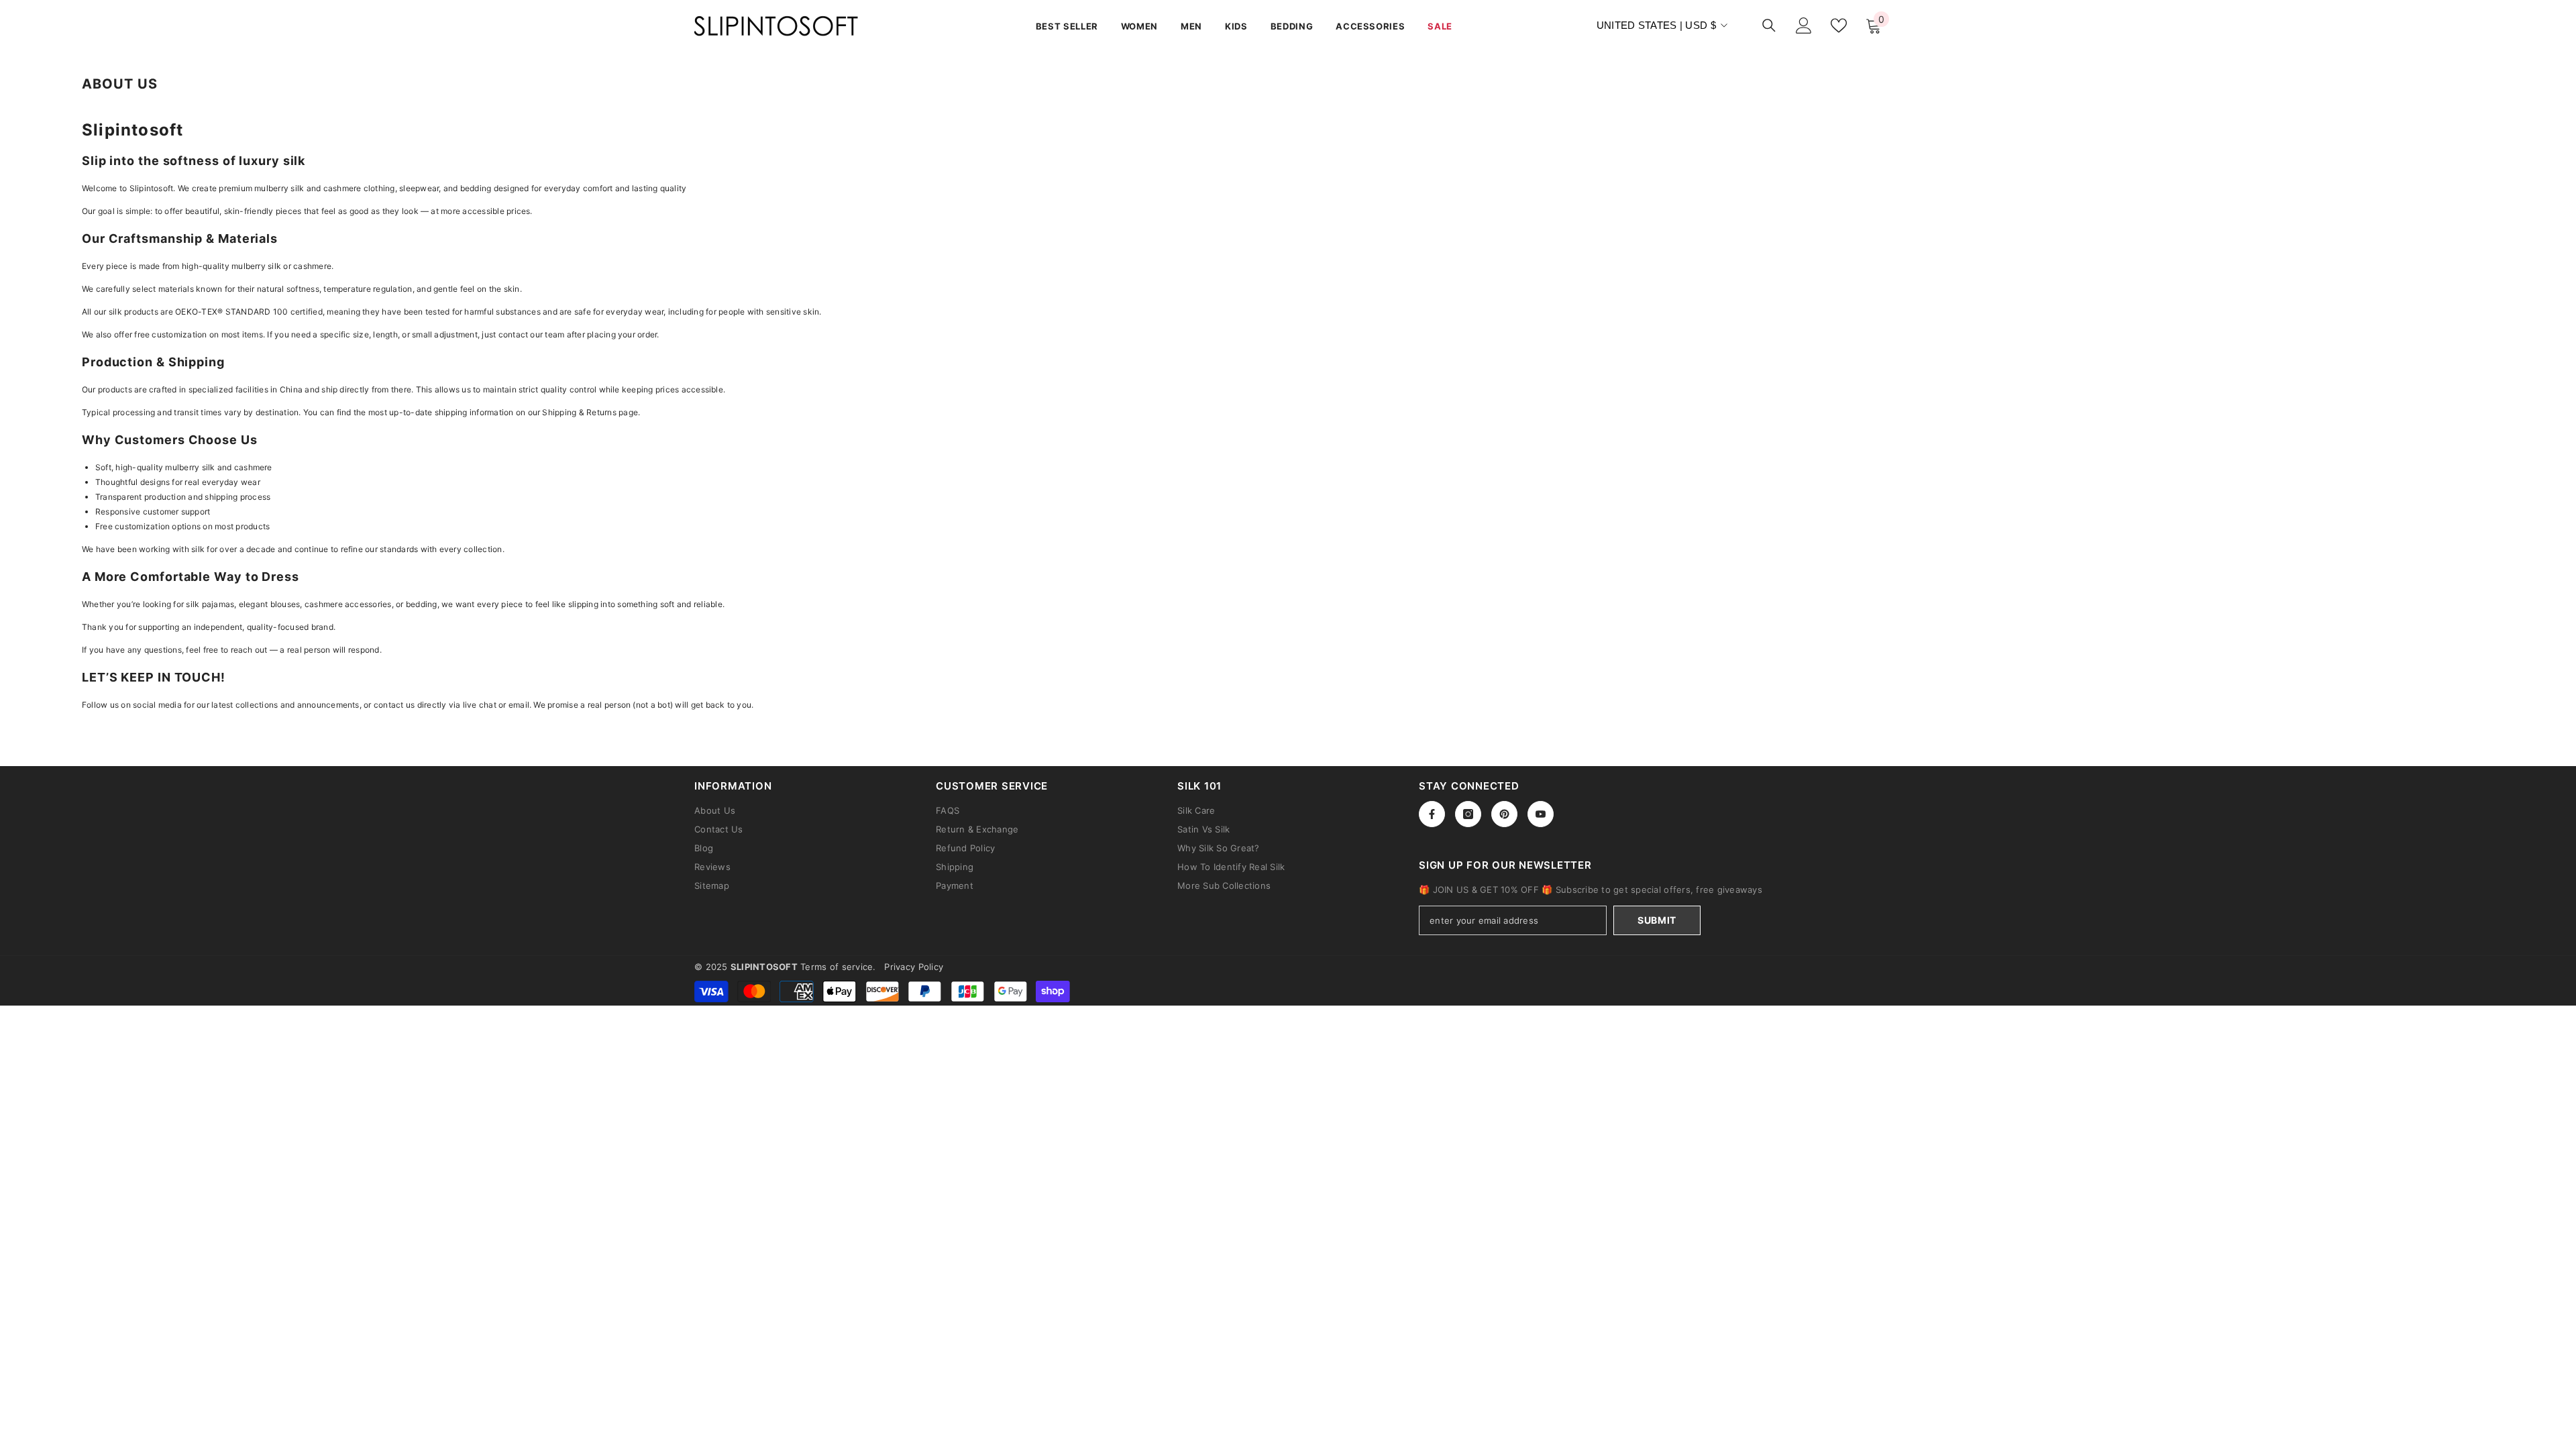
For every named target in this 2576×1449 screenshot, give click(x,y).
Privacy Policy (914, 967)
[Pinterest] (1504, 814)
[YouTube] (1541, 814)
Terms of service (837, 967)
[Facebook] (1432, 814)
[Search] (1769, 25)
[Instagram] (1468, 814)
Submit (1657, 920)
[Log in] (1804, 25)
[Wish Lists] (1839, 25)
